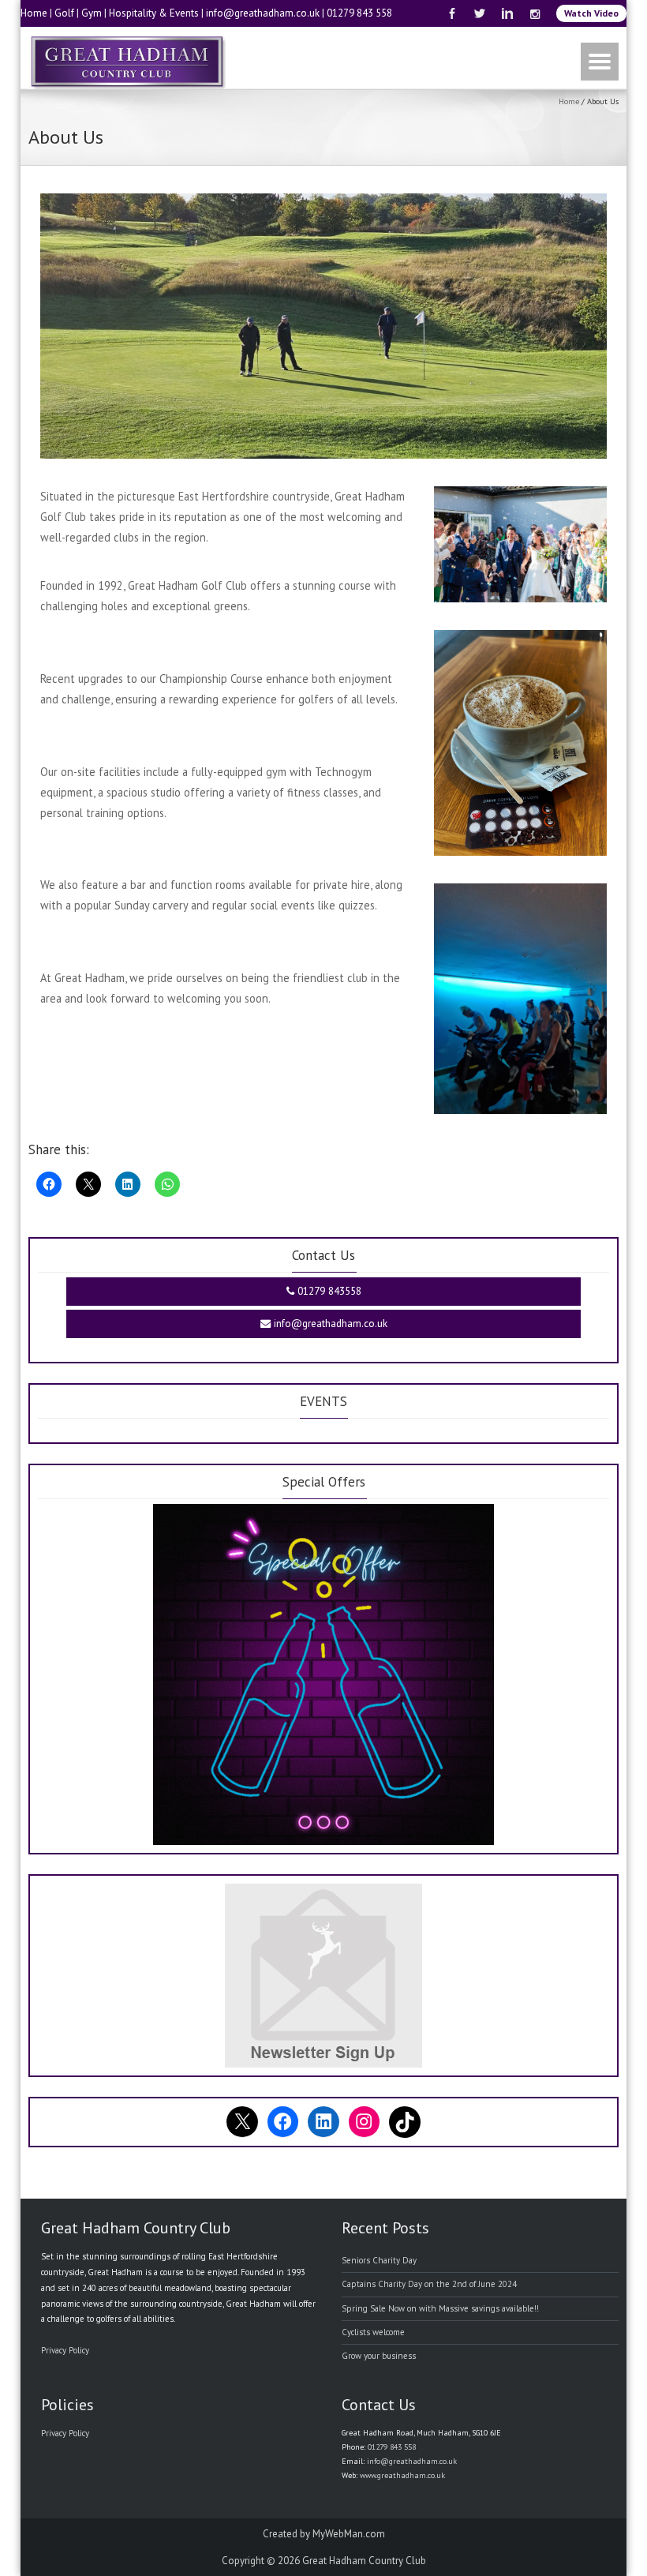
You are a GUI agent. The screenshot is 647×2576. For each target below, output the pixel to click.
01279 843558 (328, 1291)
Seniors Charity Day (379, 2260)
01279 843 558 (359, 13)
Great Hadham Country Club (364, 2561)
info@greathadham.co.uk (263, 13)
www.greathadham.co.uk (402, 2475)
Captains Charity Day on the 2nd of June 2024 (429, 2284)
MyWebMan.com (349, 2534)
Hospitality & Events (154, 13)
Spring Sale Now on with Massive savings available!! (440, 2308)
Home (34, 13)
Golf (64, 13)
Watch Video (591, 13)
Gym (92, 13)
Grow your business (379, 2356)
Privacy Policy (65, 2350)
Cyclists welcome (373, 2332)
